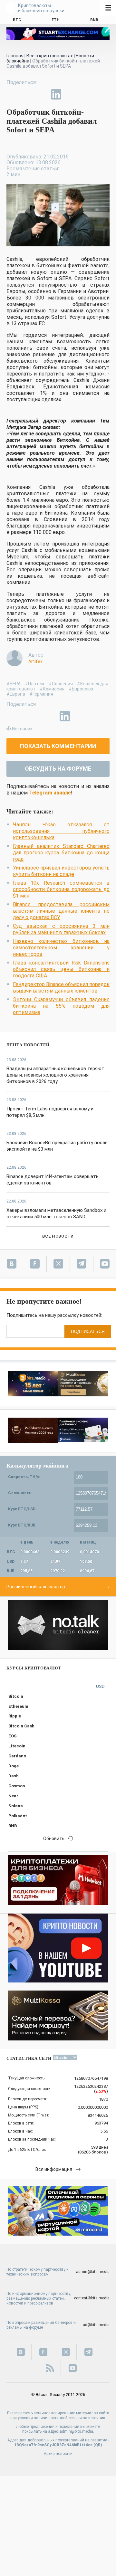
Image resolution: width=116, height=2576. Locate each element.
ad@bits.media (96, 2325)
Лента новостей (28, 1045)
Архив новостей (58, 2454)
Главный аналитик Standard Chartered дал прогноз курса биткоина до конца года (61, 853)
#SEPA (14, 684)
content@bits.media (92, 2298)
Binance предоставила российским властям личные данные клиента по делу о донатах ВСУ (61, 911)
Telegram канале (50, 793)
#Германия (41, 694)
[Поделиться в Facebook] (12, 94)
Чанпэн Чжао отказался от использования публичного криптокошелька (61, 831)
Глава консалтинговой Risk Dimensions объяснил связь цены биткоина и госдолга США (61, 969)
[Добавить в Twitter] (26, 94)
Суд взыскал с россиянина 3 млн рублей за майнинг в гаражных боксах (61, 929)
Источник (22, 729)
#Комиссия (52, 689)
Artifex (35, 661)
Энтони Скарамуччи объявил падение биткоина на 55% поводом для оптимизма (61, 1006)
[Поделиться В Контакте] (71, 94)
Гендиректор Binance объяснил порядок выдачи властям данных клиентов (61, 988)
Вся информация (54, 2169)
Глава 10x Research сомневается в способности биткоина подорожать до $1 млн (61, 889)
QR (98, 2445)
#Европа (16, 694)
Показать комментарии (58, 746)
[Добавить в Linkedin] (56, 94)
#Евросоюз (81, 689)
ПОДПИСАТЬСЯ (88, 1331)
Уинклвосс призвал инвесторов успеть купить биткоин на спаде (61, 871)
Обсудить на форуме (58, 769)
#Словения (61, 684)
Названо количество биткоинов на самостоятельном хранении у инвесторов (61, 948)
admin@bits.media (93, 2272)
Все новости (58, 1236)
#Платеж (35, 684)
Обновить (54, 1839)
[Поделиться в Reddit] (86, 94)
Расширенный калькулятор (36, 1587)
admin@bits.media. (77, 2431)
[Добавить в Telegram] (41, 94)
